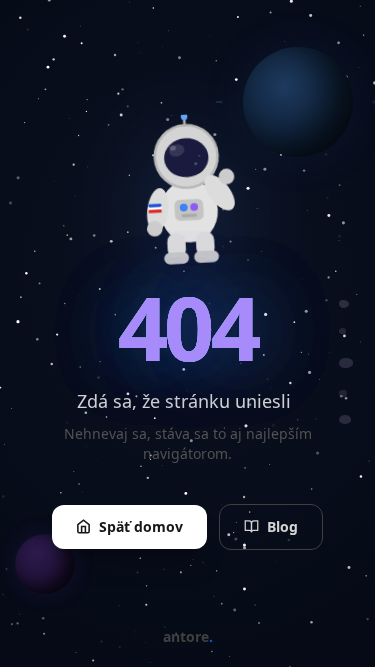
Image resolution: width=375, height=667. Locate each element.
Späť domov (141, 526)
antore (188, 636)
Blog (282, 526)
